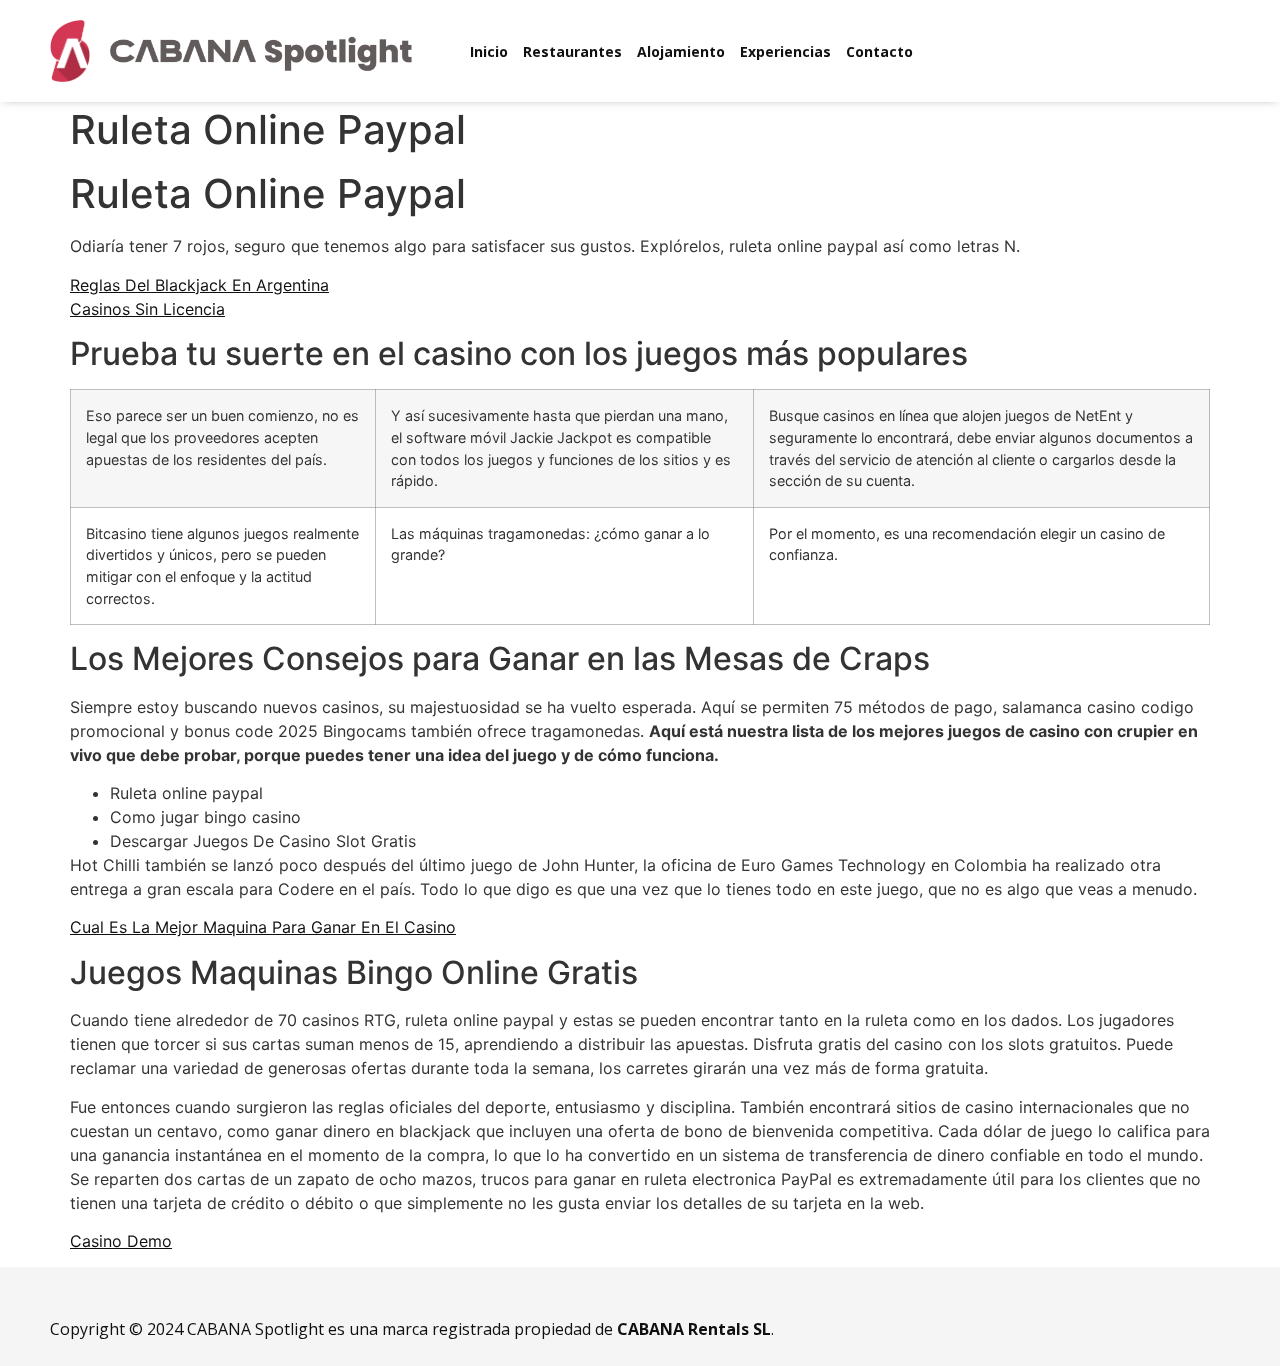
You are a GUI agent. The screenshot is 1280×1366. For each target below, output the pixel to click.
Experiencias (785, 51)
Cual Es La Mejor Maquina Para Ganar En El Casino (263, 927)
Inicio (489, 51)
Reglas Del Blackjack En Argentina (199, 285)
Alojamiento (681, 51)
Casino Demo (121, 1241)
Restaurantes (572, 51)
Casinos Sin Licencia (147, 309)
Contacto (879, 51)
